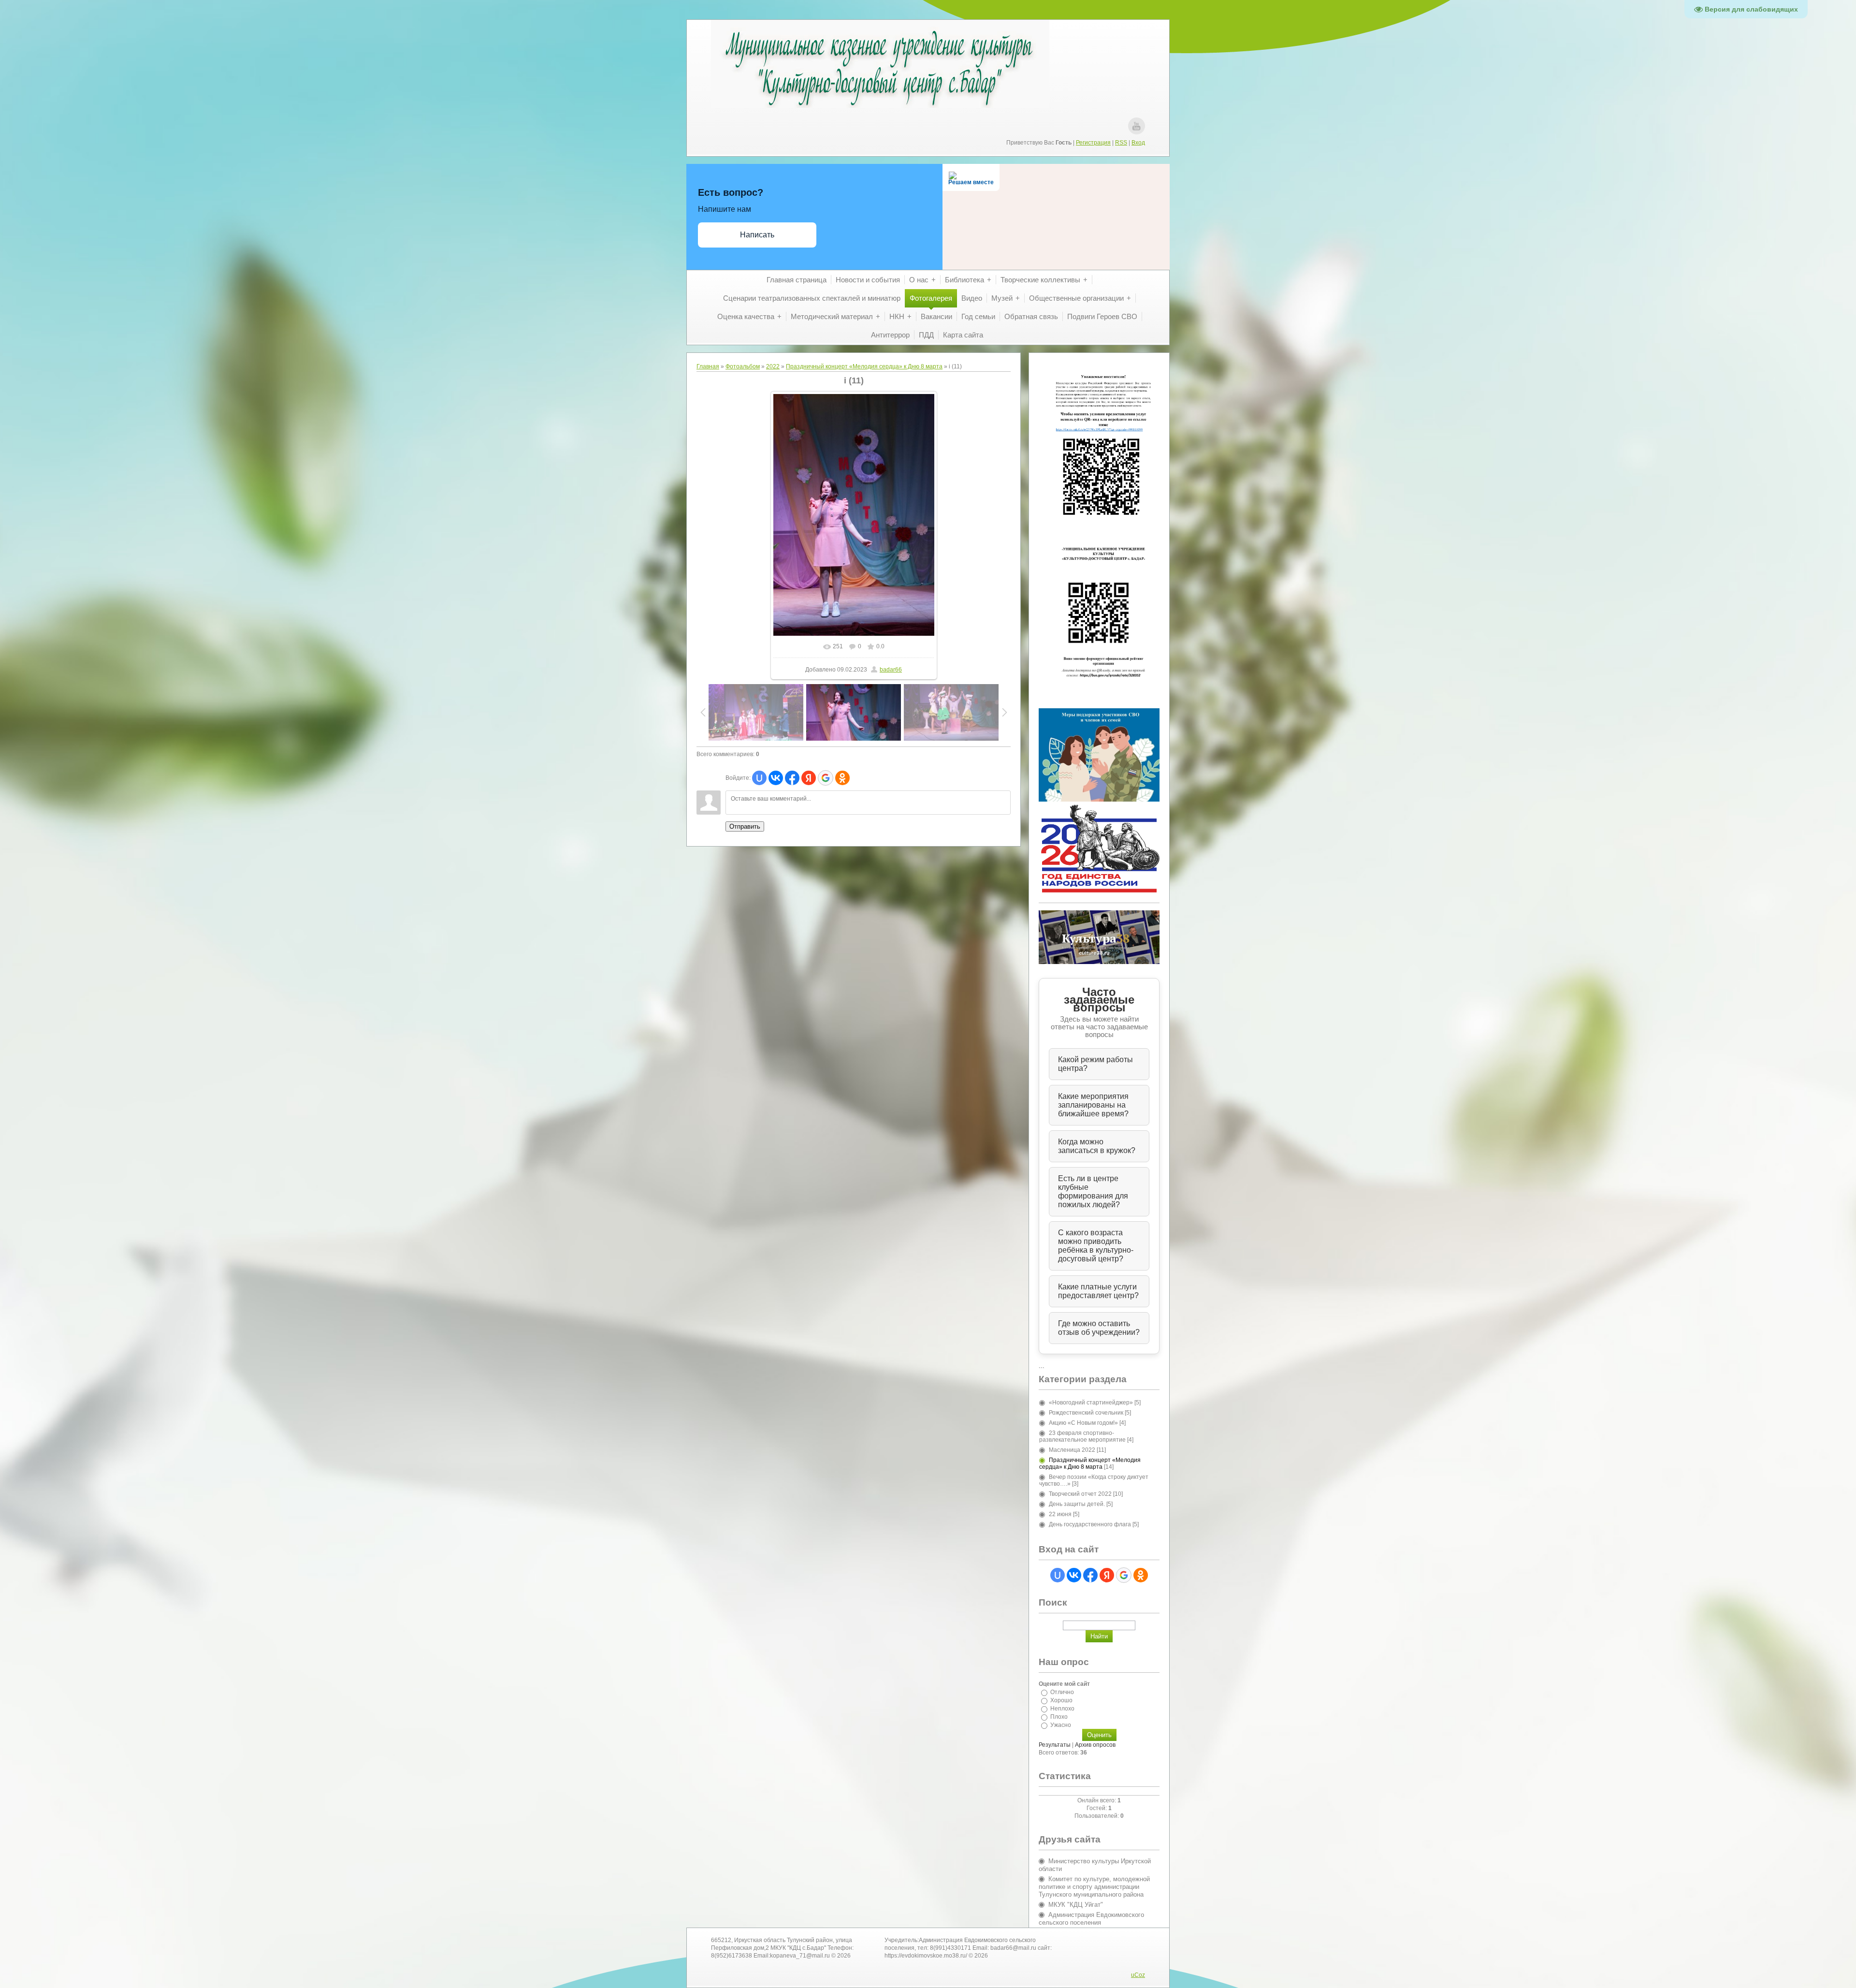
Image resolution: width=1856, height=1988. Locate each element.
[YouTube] (1137, 126)
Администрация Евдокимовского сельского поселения (1091, 1919)
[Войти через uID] (759, 778)
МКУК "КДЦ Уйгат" (1076, 1905)
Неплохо (1062, 1709)
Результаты (1055, 1745)
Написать (757, 235)
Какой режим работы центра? (1095, 1064)
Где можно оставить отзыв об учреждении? (1099, 1328)
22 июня (1060, 1514)
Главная (708, 366)
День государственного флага (1090, 1524)
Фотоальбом (743, 366)
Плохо (1059, 1717)
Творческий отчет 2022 (1080, 1494)
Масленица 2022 (1072, 1450)
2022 (773, 366)
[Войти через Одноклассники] (842, 778)
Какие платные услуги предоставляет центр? (1098, 1291)
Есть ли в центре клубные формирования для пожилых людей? (1093, 1191)
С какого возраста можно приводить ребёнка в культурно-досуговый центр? (1096, 1246)
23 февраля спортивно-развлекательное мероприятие (1082, 1436)
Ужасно (1061, 1725)
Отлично (1062, 1692)
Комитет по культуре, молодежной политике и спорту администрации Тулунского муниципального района (1094, 1887)
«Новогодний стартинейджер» (1091, 1403)
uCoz (1138, 1975)
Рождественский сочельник (1086, 1413)
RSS (1121, 143)
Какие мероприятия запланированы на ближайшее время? (1093, 1105)
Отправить (745, 826)
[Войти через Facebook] (792, 778)
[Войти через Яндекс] (809, 778)
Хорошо (1061, 1700)
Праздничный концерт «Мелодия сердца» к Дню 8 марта (864, 366)
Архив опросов (1095, 1745)
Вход (1138, 143)
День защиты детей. (1077, 1504)
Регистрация (1093, 143)
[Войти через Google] (826, 778)
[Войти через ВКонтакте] (776, 778)
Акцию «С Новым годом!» (1083, 1423)
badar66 (891, 670)
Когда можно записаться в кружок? (1097, 1146)
